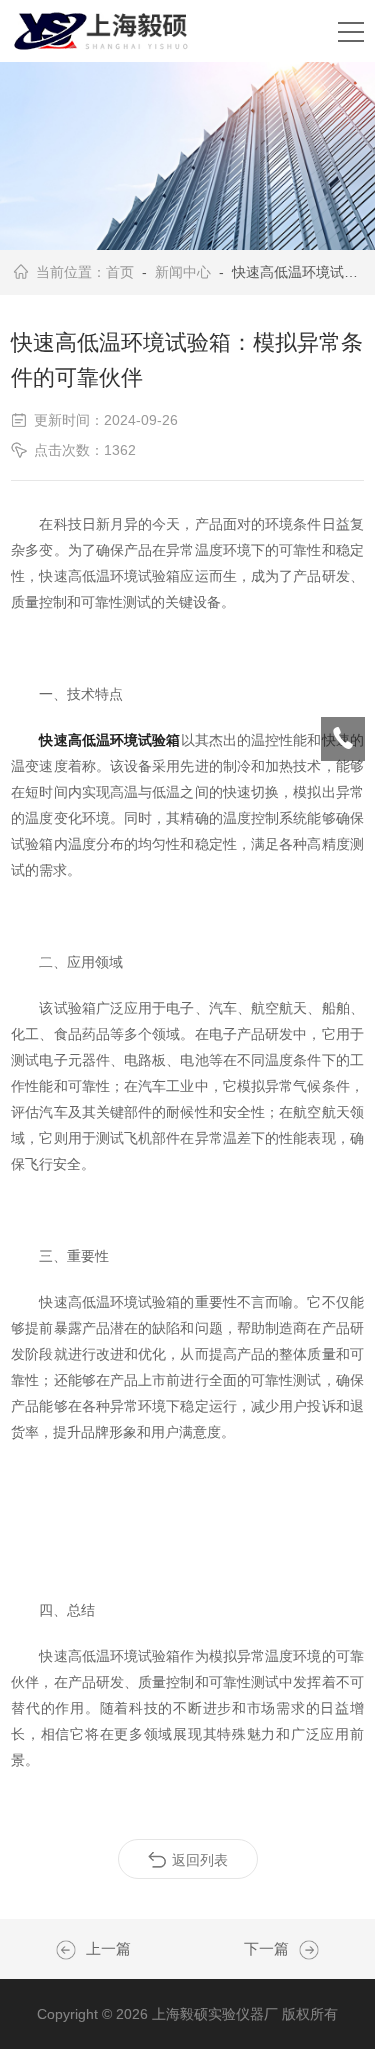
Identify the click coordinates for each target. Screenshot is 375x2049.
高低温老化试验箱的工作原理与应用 (304, 1950)
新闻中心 (183, 272)
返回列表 (200, 1860)
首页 (120, 272)
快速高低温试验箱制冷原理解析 (71, 1950)
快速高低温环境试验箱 (109, 740)
